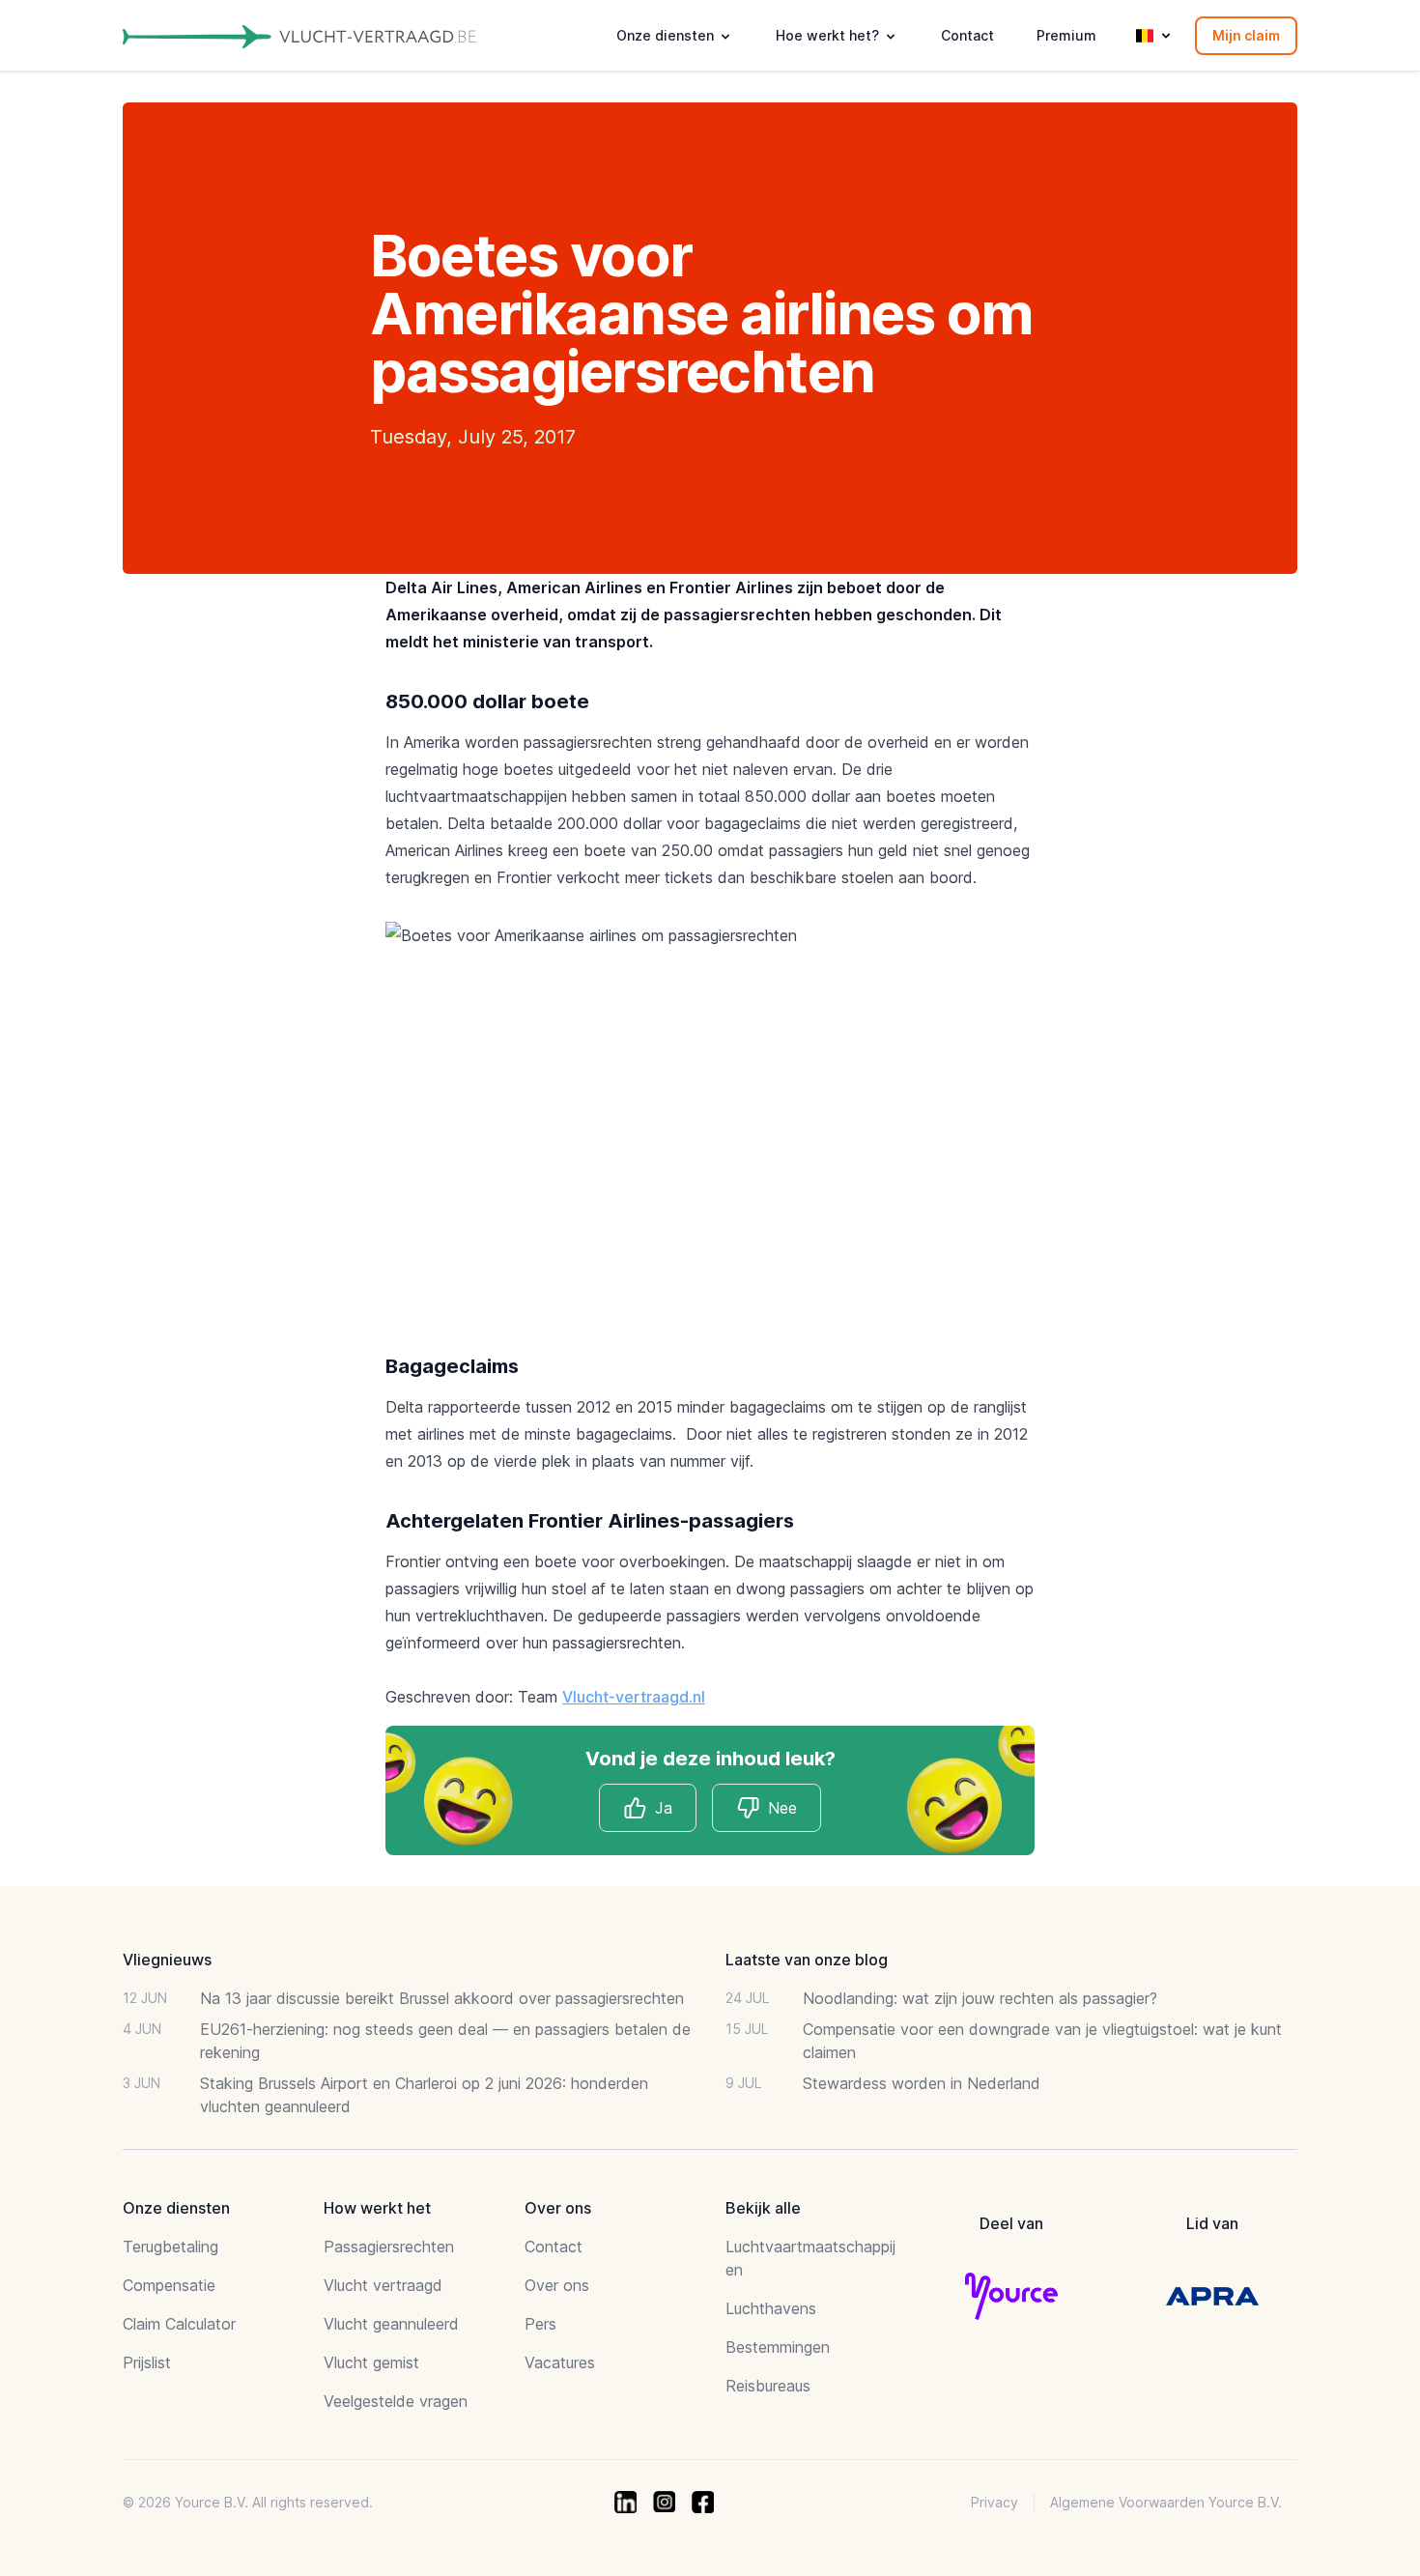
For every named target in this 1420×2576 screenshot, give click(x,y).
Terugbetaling (170, 2247)
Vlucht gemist (371, 2362)
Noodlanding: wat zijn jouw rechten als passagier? (980, 1998)
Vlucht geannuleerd (391, 2324)
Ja (664, 1808)
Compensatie (169, 2285)
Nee (782, 1808)
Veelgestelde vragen (396, 2401)
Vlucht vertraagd (383, 2285)
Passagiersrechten (389, 2247)
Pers (540, 2324)
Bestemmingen (778, 2347)
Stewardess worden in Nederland (922, 2083)
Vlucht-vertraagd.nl (634, 1697)
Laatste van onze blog (807, 1960)
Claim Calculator (179, 2324)
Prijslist (147, 2362)
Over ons (557, 2285)
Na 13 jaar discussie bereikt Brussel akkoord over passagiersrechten (442, 1998)
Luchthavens (771, 2308)
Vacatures (560, 2362)
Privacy (994, 2502)
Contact (967, 35)
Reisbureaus (768, 2386)
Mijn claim (1246, 35)
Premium (1066, 35)
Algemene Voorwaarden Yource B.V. (1166, 2502)
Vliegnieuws (167, 1960)
